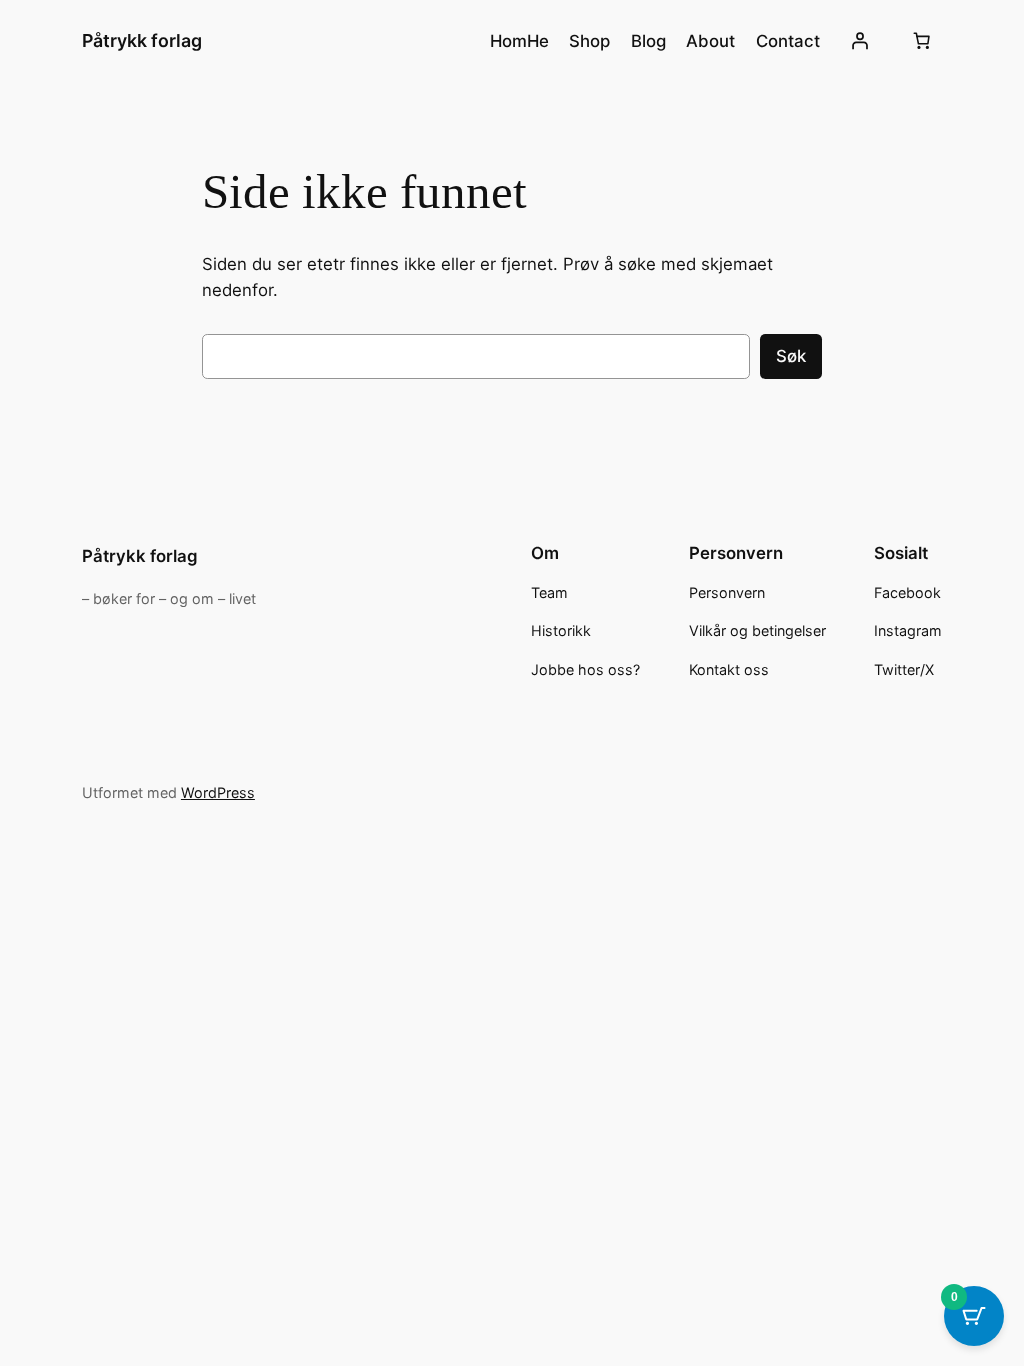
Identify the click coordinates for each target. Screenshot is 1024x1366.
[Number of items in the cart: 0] (921, 41)
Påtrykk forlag (142, 40)
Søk (791, 356)
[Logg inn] (860, 41)
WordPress (218, 792)
